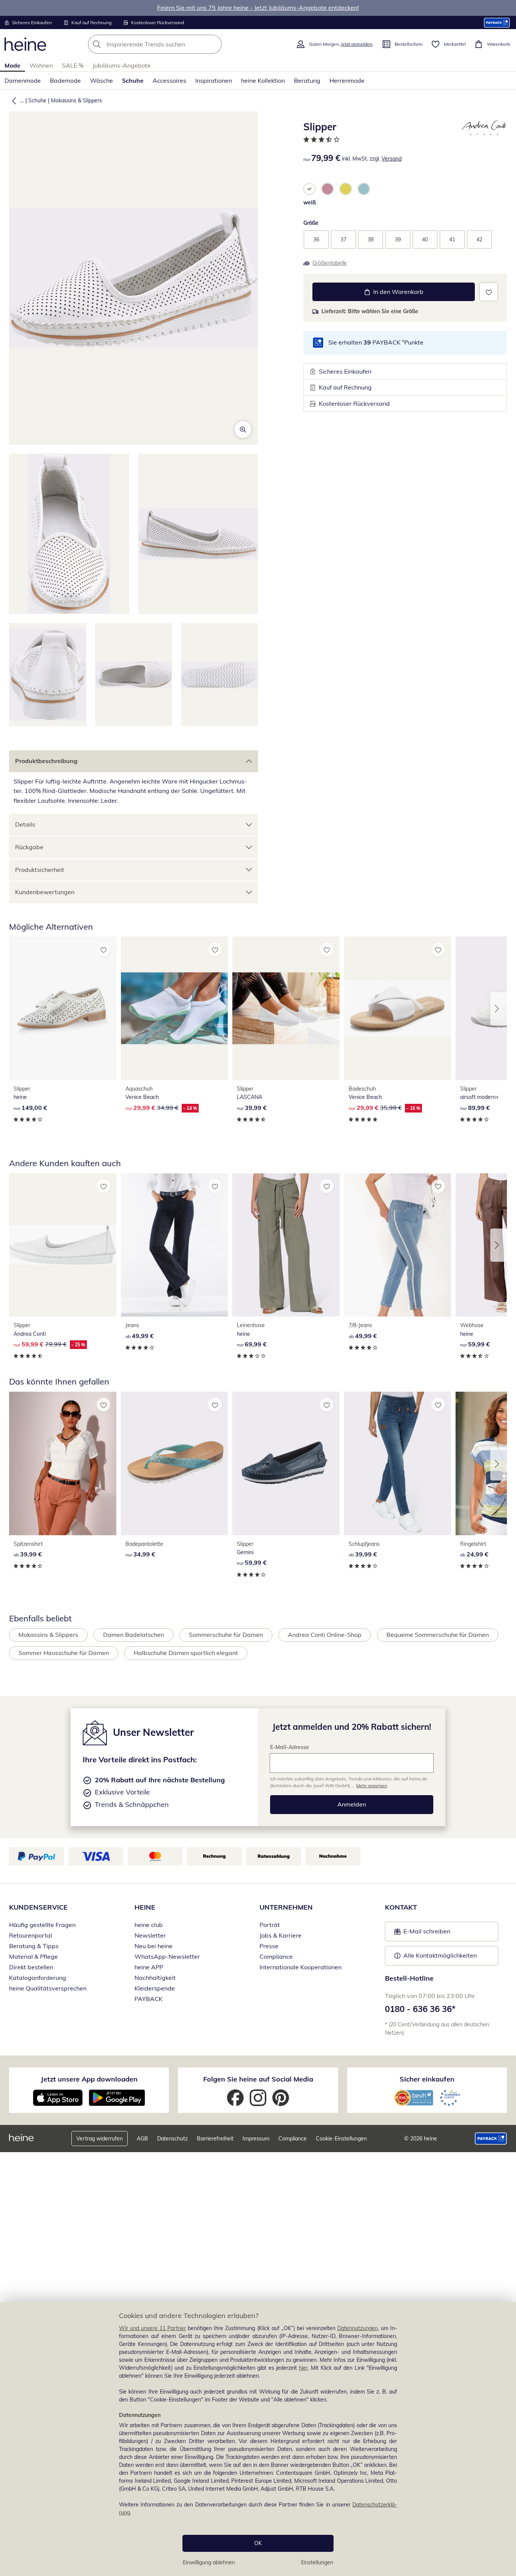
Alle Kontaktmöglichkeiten (440, 1955)
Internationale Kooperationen (300, 1967)
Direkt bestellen (31, 1967)
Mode (12, 65)
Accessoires (169, 80)
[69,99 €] (286, 1245)
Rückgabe (29, 847)
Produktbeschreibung (46, 761)
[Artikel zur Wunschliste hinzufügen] (489, 292)
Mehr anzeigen (372, 1786)
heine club (149, 1925)
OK (258, 2543)
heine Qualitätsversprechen (48, 1988)
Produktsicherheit (40, 870)
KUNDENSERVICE (38, 1907)
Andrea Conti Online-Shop (325, 1635)
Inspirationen (214, 80)
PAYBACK (148, 1999)
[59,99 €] (286, 1463)
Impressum (256, 2139)
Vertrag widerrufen (100, 2139)
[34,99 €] (175, 1463)
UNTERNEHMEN (286, 1907)
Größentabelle (330, 263)
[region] (258, 2439)
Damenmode (23, 80)
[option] (309, 189)
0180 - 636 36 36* (420, 2009)
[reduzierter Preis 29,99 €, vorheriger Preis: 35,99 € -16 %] (398, 1008)
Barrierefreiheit (215, 2139)
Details (25, 824)
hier (303, 2368)
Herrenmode (347, 80)
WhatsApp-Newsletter (167, 1956)
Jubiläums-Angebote (122, 65)
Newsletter (150, 1935)
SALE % (73, 65)
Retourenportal (31, 1935)
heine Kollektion (263, 80)
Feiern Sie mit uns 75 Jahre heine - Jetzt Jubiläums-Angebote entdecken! (258, 8)
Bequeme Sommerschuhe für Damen (438, 1635)
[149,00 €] (63, 1008)
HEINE (145, 1907)
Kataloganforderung (38, 1978)
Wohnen (41, 65)
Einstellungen (317, 2562)
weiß (310, 202)
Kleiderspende (155, 1988)
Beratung (307, 80)
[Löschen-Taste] (214, 44)
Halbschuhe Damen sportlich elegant (186, 1653)
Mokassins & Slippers (76, 100)
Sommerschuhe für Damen (226, 1635)
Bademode (65, 80)
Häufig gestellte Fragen (42, 1925)
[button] (12, 100)
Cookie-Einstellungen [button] (341, 2139)
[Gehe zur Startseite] (25, 44)
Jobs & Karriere (280, 1935)
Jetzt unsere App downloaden (89, 2079)
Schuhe (133, 80)
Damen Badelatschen (134, 1635)
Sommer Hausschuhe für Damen (64, 1653)
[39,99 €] (286, 1008)
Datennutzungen (358, 2328)
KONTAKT (401, 1907)
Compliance (276, 1956)
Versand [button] (392, 159)
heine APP (149, 1967)
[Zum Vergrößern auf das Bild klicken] (243, 430)
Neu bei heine (154, 1946)
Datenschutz (172, 2139)
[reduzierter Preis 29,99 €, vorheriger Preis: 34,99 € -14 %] (175, 1008)
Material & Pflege (33, 1956)
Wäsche (101, 80)
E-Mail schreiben (422, 1933)
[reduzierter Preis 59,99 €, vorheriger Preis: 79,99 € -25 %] (63, 1245)
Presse (269, 1946)
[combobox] (171, 44)
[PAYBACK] (497, 22)
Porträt (270, 1925)
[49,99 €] (175, 1245)
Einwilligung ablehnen (209, 2562)
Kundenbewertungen (45, 892)
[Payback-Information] (491, 2139)
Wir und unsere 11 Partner (152, 2328)
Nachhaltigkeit (155, 1978)
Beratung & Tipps (34, 1946)
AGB (142, 2139)
